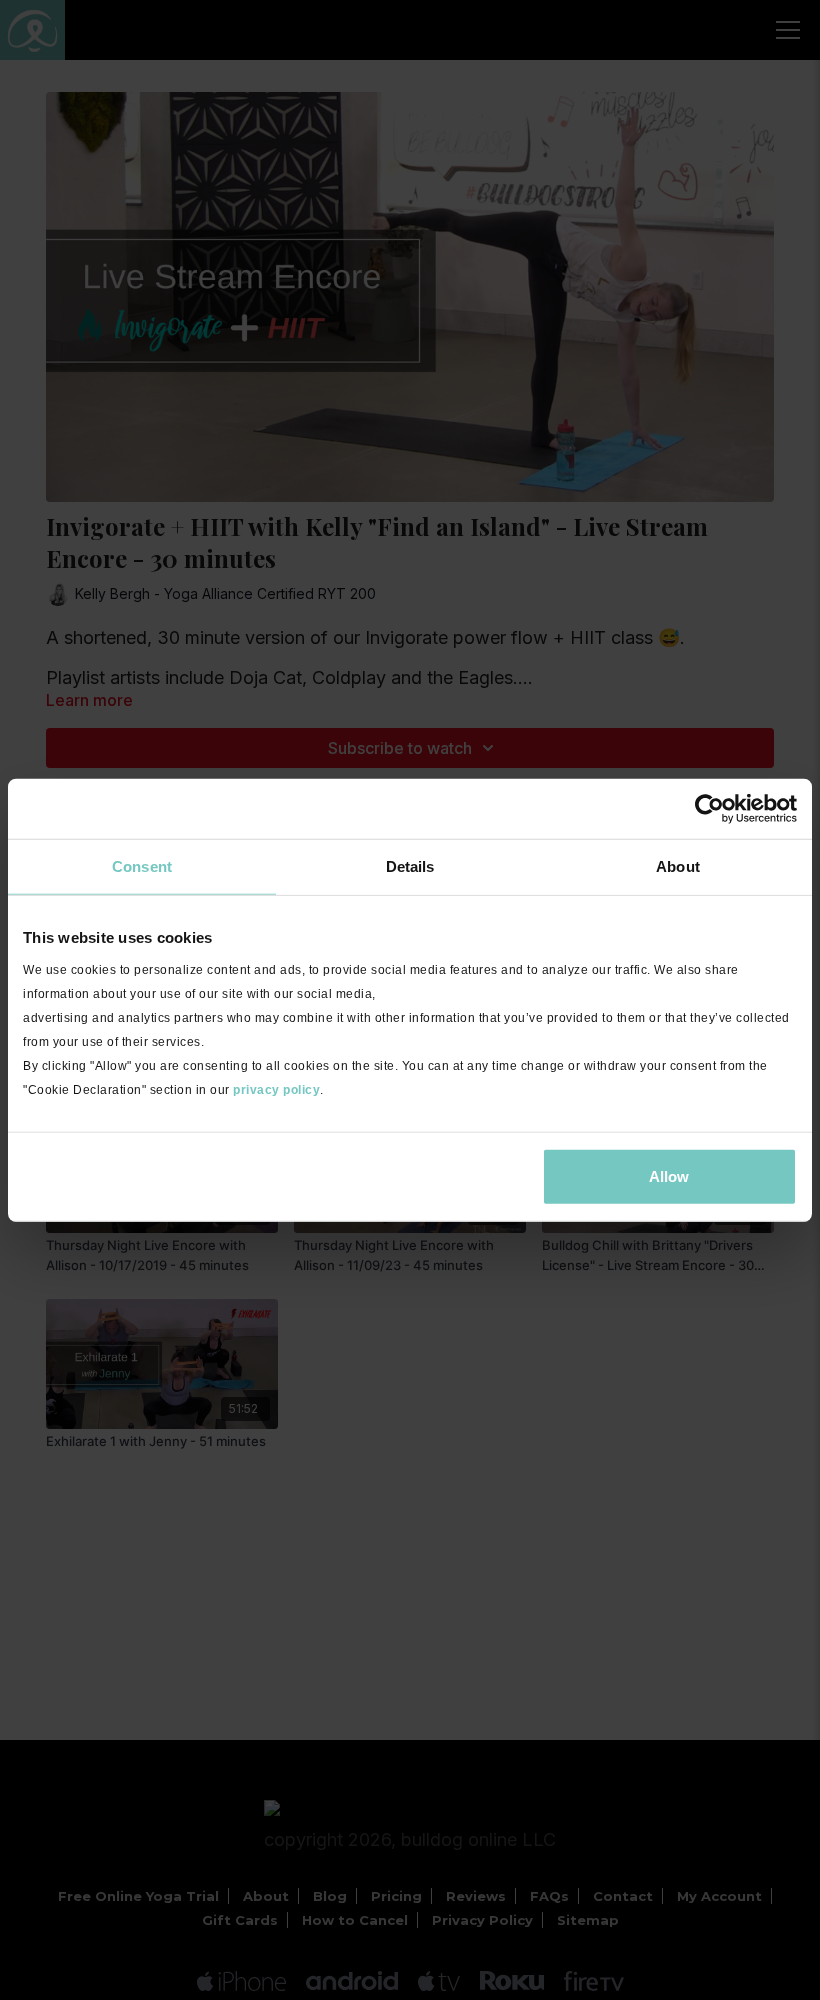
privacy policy (276, 1089)
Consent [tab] (142, 866)
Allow (669, 1175)
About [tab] (678, 866)
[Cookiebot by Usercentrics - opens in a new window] (709, 809)
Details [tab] (410, 866)
